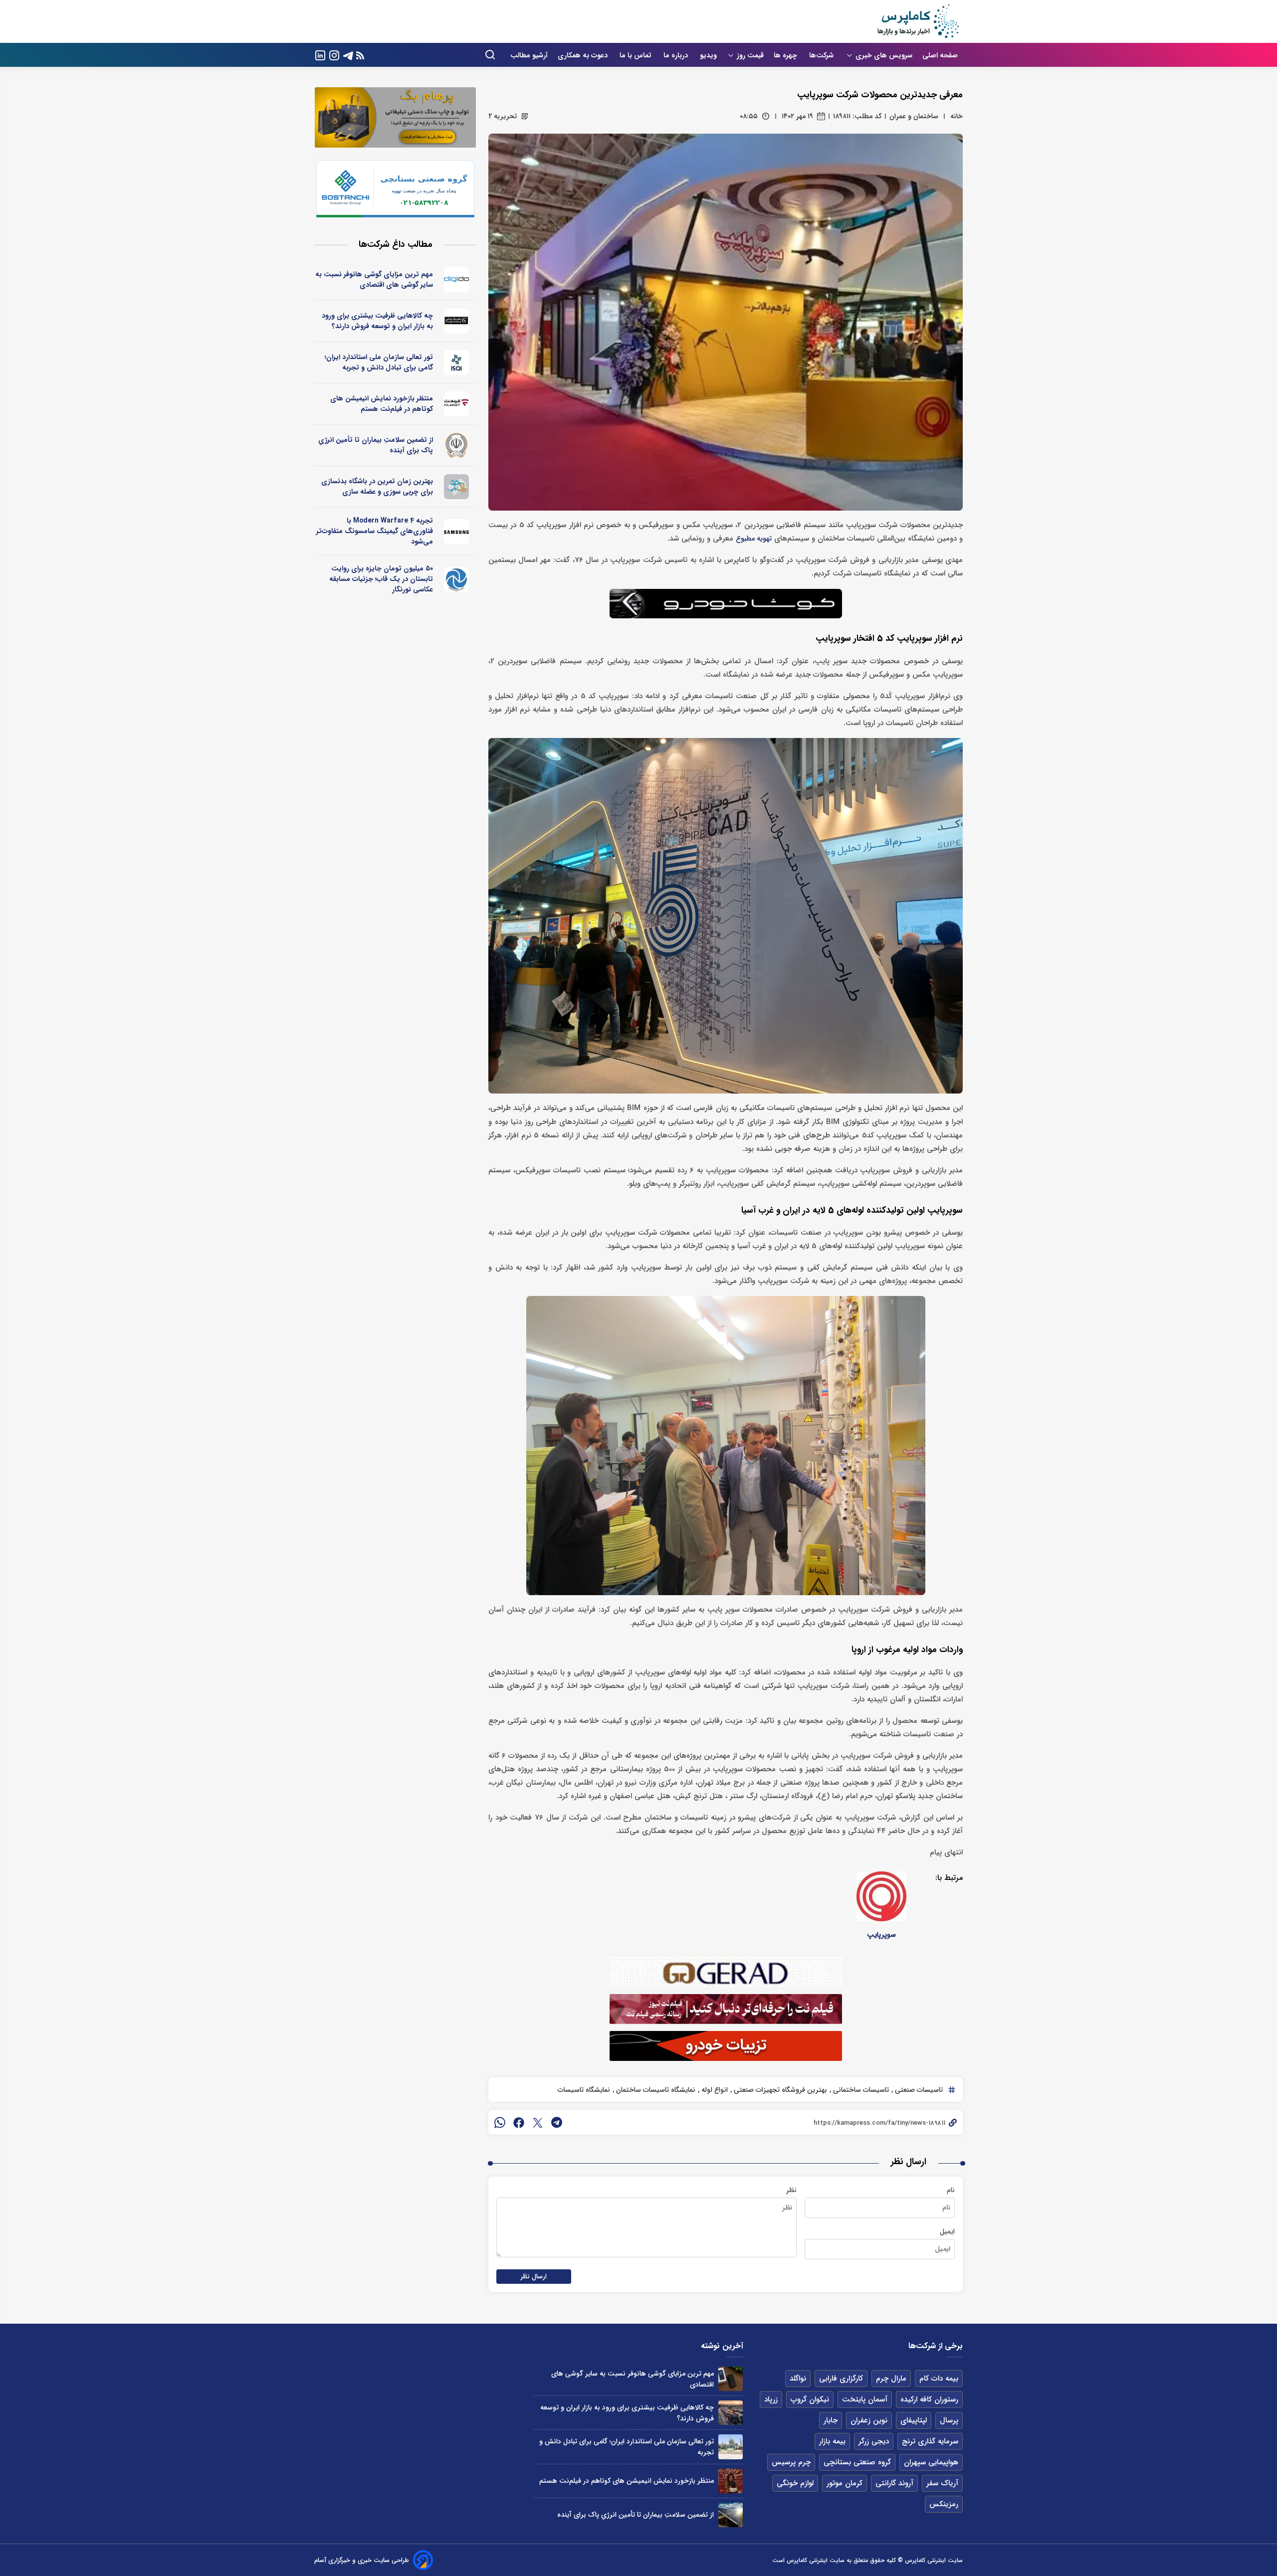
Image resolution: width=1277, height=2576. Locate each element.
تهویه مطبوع (754, 539)
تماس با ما (637, 55)
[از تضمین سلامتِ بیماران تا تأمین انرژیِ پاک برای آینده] (731, 2515)
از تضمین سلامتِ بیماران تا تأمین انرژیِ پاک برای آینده (376, 445)
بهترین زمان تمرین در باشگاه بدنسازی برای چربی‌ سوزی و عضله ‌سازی (377, 486)
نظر (791, 2190)
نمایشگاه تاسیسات (584, 2090)
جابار (831, 2420)
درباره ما (677, 55)
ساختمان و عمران (914, 116)
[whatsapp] (500, 2122)
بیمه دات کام (939, 2379)
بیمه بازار (832, 2441)
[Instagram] (334, 55)
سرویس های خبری (884, 55)
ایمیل (947, 2231)
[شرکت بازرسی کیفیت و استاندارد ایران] (457, 363)
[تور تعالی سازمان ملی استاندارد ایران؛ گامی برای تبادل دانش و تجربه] (731, 2447)
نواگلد (798, 2379)
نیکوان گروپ (810, 2399)
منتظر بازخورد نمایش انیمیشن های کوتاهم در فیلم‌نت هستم (382, 404)
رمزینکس (944, 2504)
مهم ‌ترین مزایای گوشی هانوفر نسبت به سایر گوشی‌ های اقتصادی (374, 279)
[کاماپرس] (918, 21)
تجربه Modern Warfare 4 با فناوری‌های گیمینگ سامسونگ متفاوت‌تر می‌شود (375, 531)
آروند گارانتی (894, 2483)
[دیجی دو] (457, 280)
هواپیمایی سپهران (931, 2462)
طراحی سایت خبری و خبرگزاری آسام (362, 2560)
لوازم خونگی (795, 2483)
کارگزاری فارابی (841, 2379)
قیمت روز (750, 55)
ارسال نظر (534, 2277)
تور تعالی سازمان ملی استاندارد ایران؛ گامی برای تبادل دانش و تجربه (379, 362)
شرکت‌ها (822, 55)
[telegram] (557, 2122)
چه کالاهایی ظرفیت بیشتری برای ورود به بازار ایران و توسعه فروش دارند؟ (377, 321)
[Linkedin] (320, 55)
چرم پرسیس (791, 2462)
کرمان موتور (845, 2483)
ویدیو (708, 55)
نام (951, 2190)
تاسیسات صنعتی (918, 2090)
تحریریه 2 (503, 116)
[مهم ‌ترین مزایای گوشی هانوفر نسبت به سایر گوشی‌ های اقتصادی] (731, 2379)
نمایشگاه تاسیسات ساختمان (655, 2090)
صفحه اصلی (940, 55)
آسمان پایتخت (865, 2399)
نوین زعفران (869, 2420)
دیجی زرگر (874, 2441)
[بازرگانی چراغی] (457, 321)
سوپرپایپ (881, 1935)
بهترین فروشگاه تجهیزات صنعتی (779, 2090)
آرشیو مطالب (529, 55)
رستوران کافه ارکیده (929, 2399)
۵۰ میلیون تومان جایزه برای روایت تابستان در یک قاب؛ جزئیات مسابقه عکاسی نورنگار (381, 579)
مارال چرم (891, 2379)
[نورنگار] (457, 579)
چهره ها (786, 55)
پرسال (949, 2420)
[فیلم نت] (457, 404)
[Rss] (360, 55)
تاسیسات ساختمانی (860, 2090)
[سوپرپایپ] (881, 1896)
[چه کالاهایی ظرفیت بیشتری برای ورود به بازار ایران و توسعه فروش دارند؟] (731, 2413)
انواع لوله (714, 2090)
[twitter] (538, 2122)
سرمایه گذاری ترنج (930, 2441)
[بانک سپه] (457, 445)
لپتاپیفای (914, 2420)
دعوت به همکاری (584, 55)
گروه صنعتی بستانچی (857, 2462)
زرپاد (771, 2399)
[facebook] (519, 2122)
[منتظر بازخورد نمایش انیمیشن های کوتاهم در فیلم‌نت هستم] (731, 2481)
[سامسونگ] (457, 532)
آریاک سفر (942, 2483)
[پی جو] (457, 487)
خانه (957, 116)
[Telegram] (348, 55)
